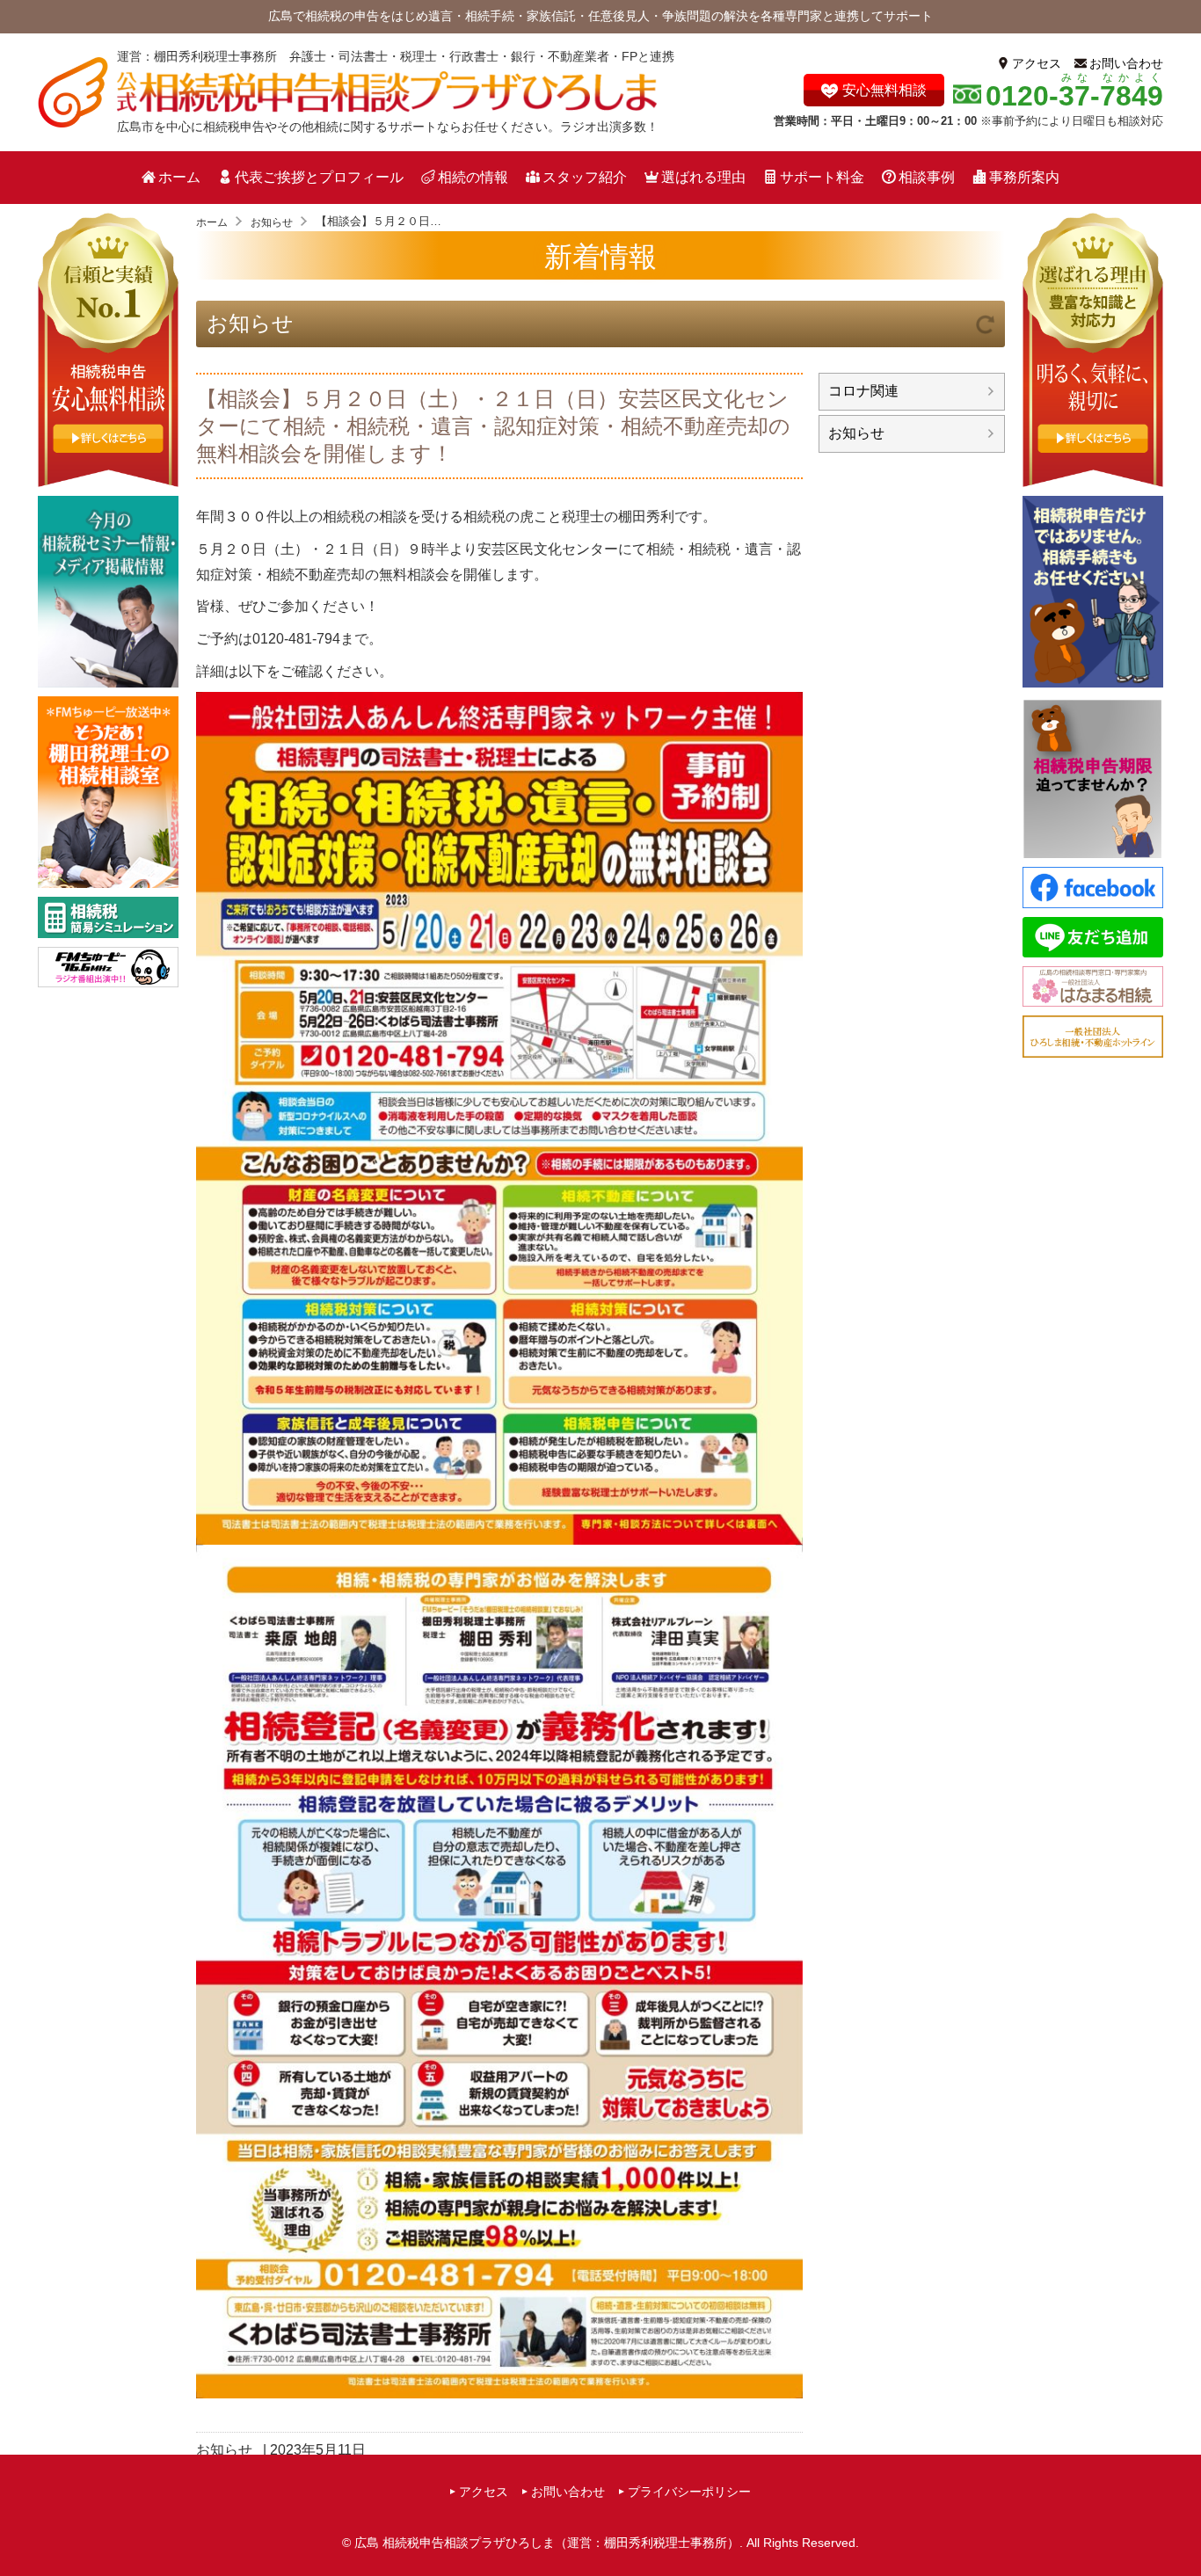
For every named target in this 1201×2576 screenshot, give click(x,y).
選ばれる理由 (703, 177)
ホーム (179, 177)
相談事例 (927, 177)
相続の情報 (473, 177)
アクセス (1037, 63)
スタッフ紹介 (585, 177)
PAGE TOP (1182, 2529)
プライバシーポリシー (689, 2492)
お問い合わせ (1126, 63)
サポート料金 (822, 177)
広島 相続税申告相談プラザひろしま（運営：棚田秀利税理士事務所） (547, 2543)
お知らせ (250, 323)
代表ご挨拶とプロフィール (319, 177)
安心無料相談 (884, 90)
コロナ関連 (863, 391)
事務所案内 (1024, 177)
